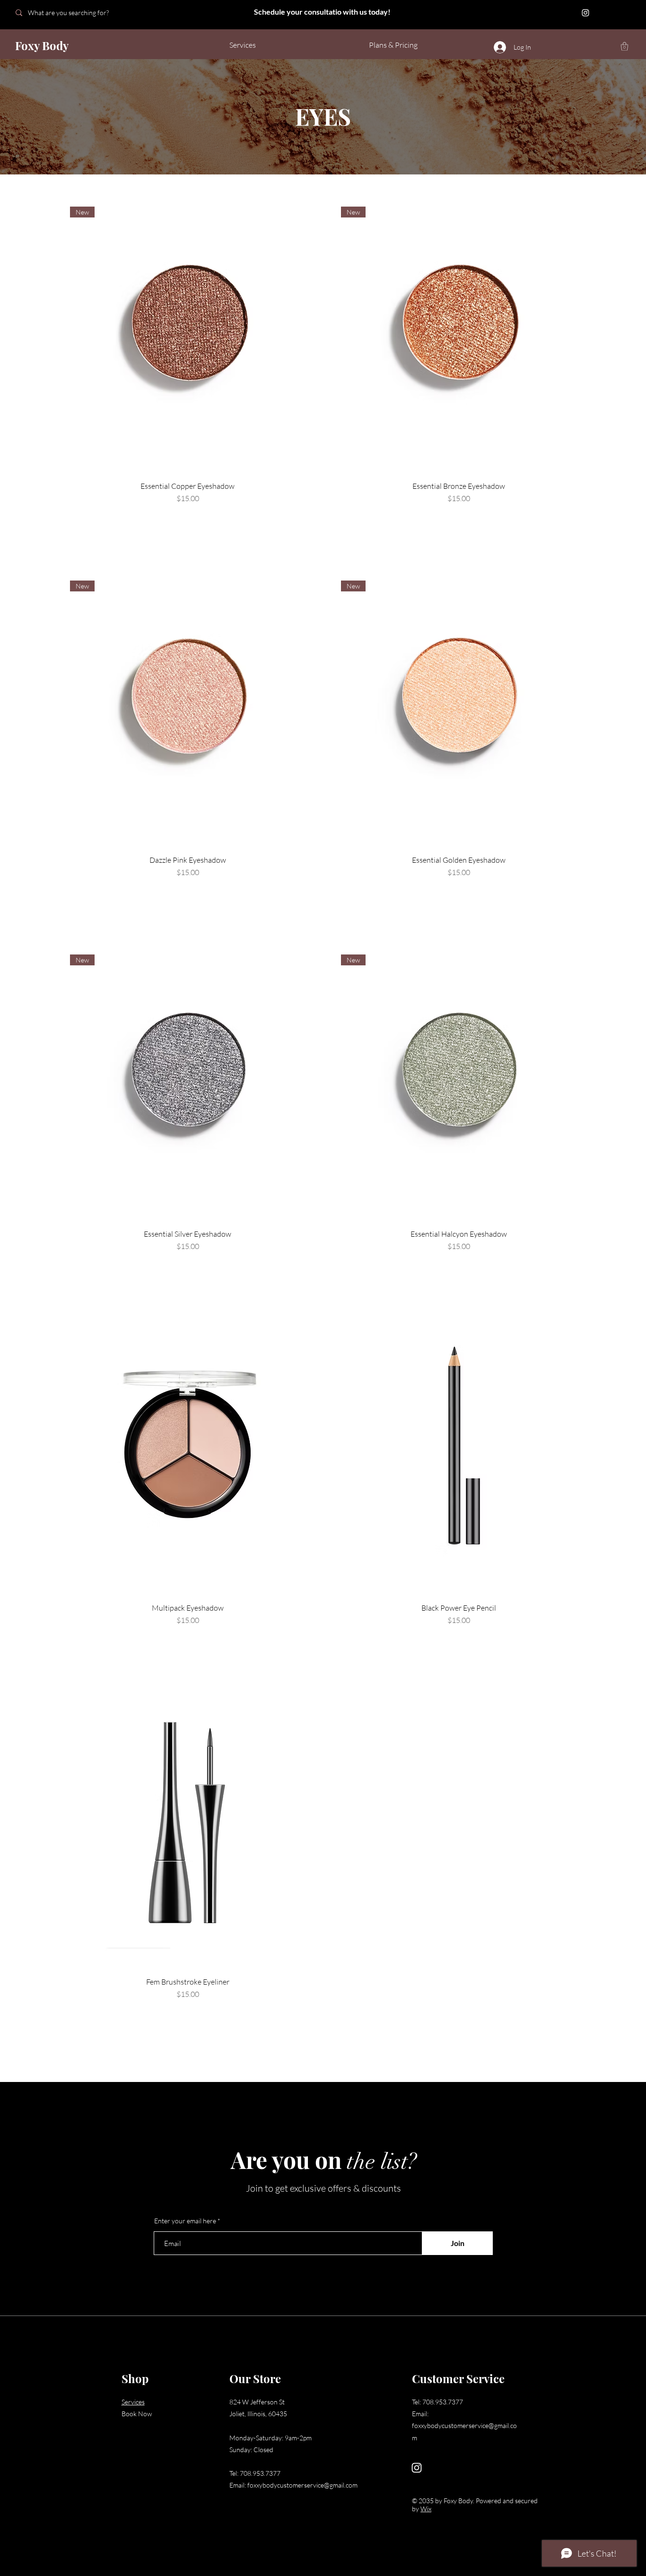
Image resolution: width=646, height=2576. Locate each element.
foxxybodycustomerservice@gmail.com (302, 2485)
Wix (426, 2509)
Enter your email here (185, 2221)
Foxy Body (42, 45)
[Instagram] (585, 13)
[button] (624, 46)
